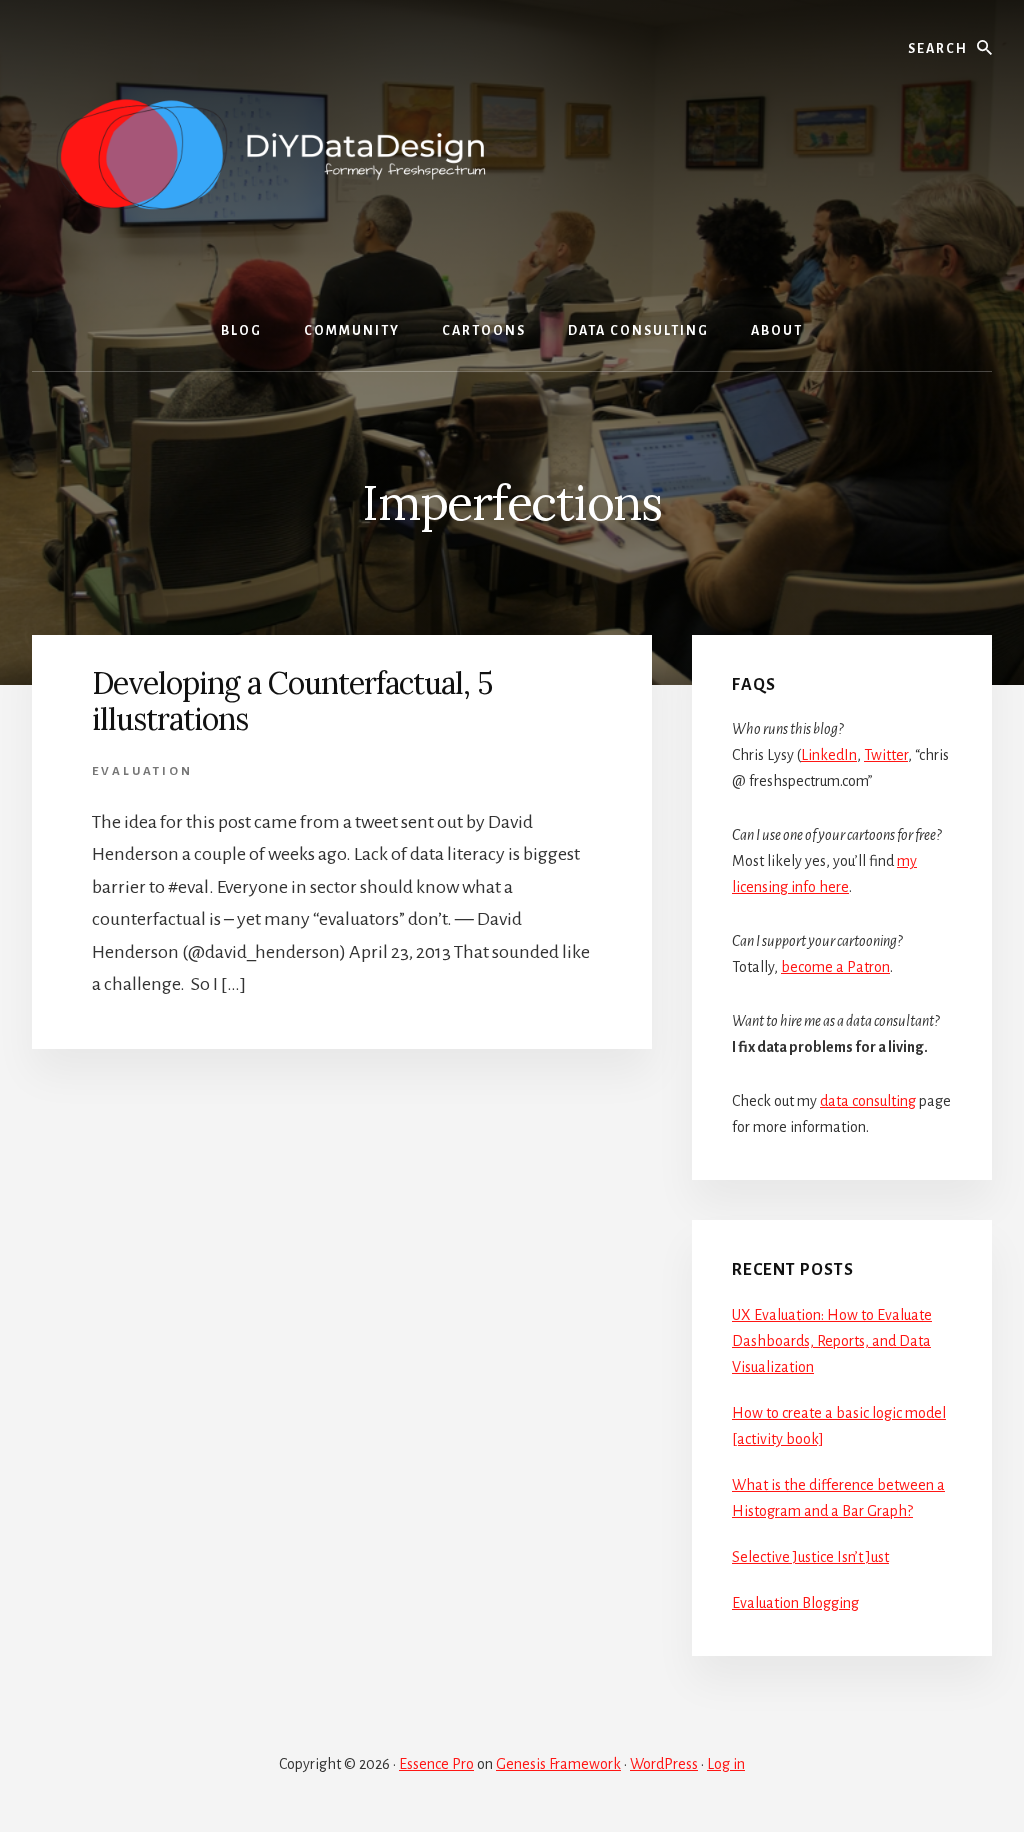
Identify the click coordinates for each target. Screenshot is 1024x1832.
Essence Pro (436, 1764)
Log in (726, 1764)
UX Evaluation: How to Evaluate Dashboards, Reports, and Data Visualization (832, 1341)
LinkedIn (829, 755)
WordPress (664, 1764)
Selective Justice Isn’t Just (810, 1557)
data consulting (868, 1101)
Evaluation (142, 771)
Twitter (886, 755)
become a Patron (835, 967)
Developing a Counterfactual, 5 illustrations (292, 701)
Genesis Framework (558, 1764)
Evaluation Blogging (795, 1603)
